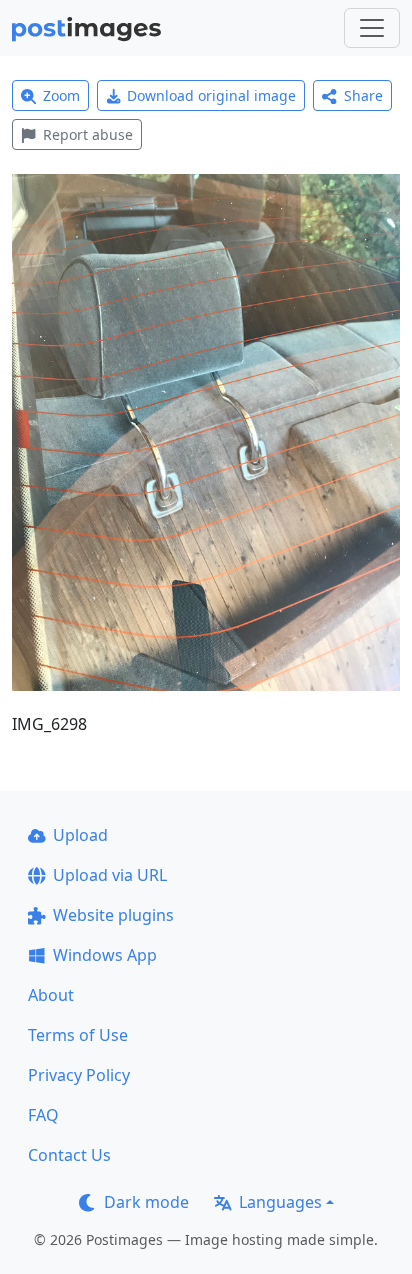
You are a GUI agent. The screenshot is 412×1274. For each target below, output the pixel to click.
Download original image (211, 95)
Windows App (105, 955)
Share (363, 95)
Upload (80, 835)
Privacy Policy (79, 1075)
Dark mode (146, 1202)
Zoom (61, 95)
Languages (280, 1202)
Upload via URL (110, 875)
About (51, 995)
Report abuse (88, 134)
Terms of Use (78, 1035)
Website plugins (113, 915)
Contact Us (69, 1155)
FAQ (43, 1115)
